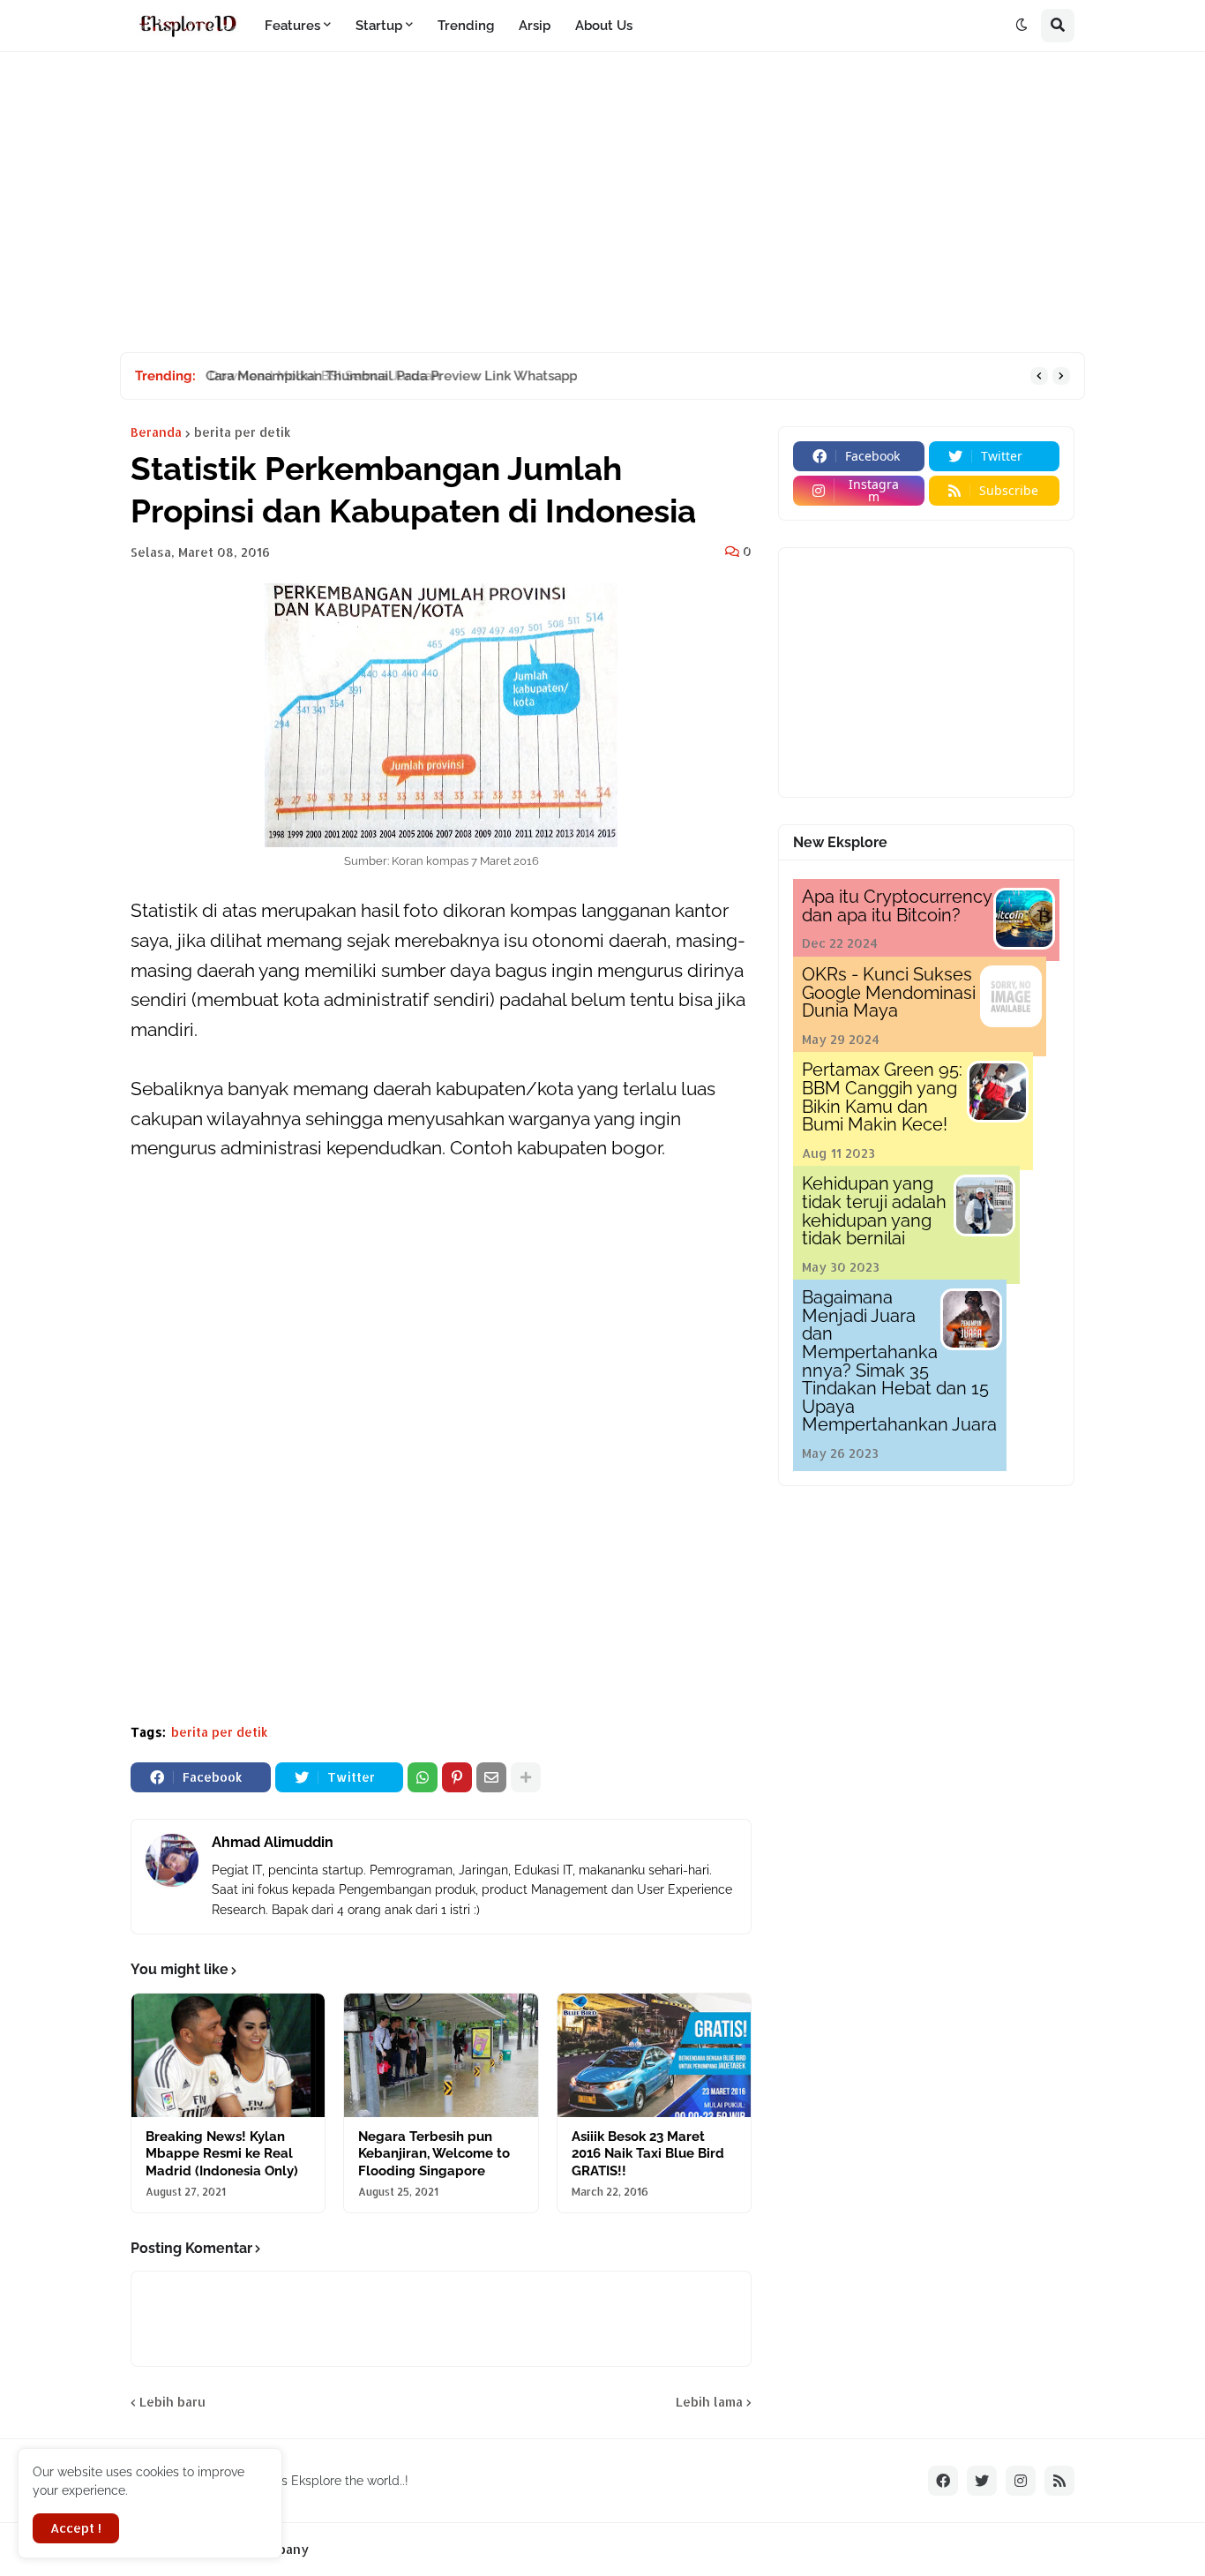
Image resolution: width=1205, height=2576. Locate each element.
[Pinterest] (457, 1777)
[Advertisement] (602, 202)
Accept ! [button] (76, 2528)
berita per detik (243, 432)
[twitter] (982, 2481)
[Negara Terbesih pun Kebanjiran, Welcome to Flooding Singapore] (441, 2055)
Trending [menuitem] (466, 26)
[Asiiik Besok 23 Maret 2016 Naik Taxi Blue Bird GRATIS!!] (654, 2055)
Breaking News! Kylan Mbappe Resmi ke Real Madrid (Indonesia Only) (222, 2154)
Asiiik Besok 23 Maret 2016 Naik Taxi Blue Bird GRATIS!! (648, 2154)
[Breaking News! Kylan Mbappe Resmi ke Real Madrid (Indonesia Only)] (228, 2055)
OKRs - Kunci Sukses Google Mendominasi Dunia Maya (889, 992)
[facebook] (943, 2481)
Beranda (156, 432)
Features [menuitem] (292, 26)
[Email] (491, 1777)
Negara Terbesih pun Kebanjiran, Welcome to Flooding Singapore (434, 2154)
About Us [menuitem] (604, 26)
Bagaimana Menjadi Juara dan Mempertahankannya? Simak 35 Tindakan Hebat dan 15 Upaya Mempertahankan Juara (899, 1361)
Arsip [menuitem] (535, 26)
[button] (1022, 26)
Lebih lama (709, 2402)
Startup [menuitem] (379, 26)
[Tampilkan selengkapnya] (526, 1777)
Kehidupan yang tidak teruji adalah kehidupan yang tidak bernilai (874, 1211)
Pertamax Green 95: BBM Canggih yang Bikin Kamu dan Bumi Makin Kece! (882, 1097)
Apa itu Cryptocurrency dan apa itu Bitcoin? (897, 906)
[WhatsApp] (423, 1777)
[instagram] (1021, 2481)
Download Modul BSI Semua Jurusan (318, 376)
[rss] (1059, 2481)
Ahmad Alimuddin (273, 1842)
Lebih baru (172, 2402)
